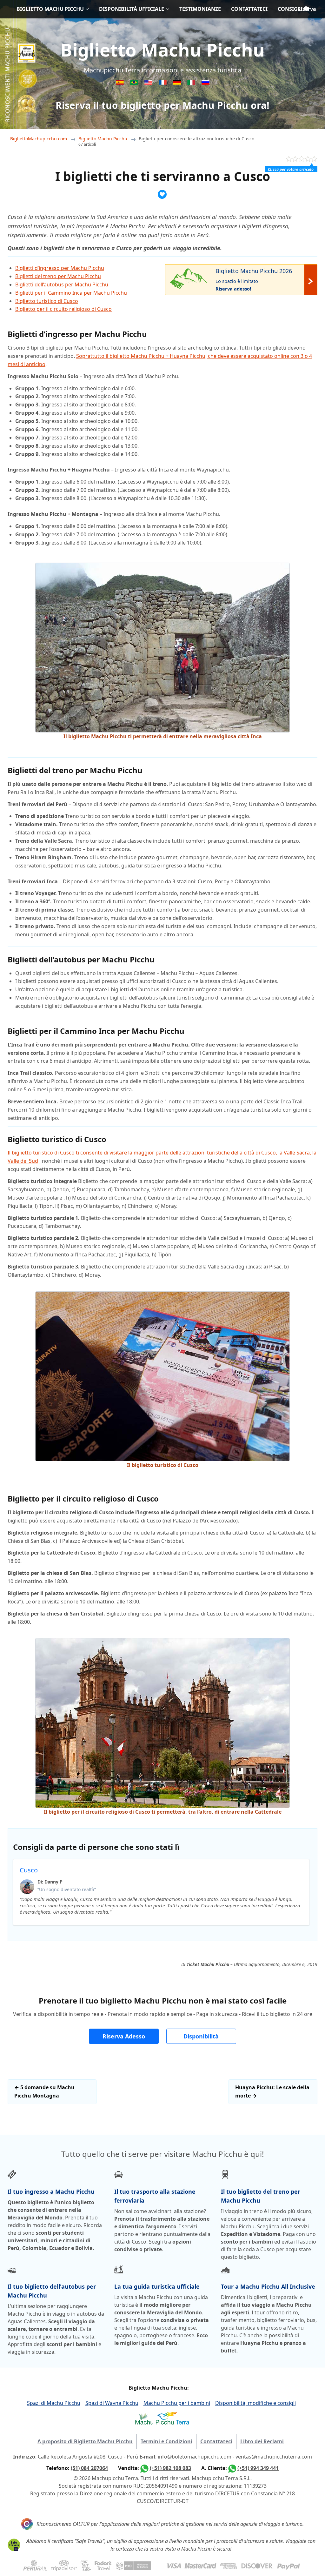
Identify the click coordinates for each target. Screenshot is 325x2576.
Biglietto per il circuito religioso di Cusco (63, 309)
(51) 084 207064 (89, 2468)
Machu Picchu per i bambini (177, 2403)
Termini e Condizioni (166, 2441)
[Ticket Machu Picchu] (149, 83)
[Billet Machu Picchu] (163, 83)
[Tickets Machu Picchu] (178, 83)
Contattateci (216, 2441)
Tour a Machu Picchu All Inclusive (268, 2286)
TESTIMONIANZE (200, 9)
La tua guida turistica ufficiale (157, 2286)
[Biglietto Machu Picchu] (192, 83)
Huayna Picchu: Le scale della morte (272, 2091)
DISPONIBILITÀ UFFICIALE (132, 9)
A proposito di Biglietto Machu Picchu (85, 2441)
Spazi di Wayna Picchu (112, 2403)
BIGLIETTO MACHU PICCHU (50, 9)
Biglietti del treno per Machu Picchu (58, 276)
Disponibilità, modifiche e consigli (255, 2403)
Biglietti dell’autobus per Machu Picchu (62, 284)
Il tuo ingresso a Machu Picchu (51, 2191)
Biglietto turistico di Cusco (47, 301)
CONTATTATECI (249, 9)
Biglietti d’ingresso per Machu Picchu (60, 268)
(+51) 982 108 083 (170, 2468)
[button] (124, 2036)
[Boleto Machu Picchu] (120, 83)
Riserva (307, 9)
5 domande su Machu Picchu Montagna (44, 2091)
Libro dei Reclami (262, 2441)
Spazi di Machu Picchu (54, 2403)
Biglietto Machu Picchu (162, 50)
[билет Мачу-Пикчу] (206, 83)
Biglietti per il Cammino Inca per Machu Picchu (71, 293)
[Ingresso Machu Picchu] (135, 83)
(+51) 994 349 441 (258, 2468)
